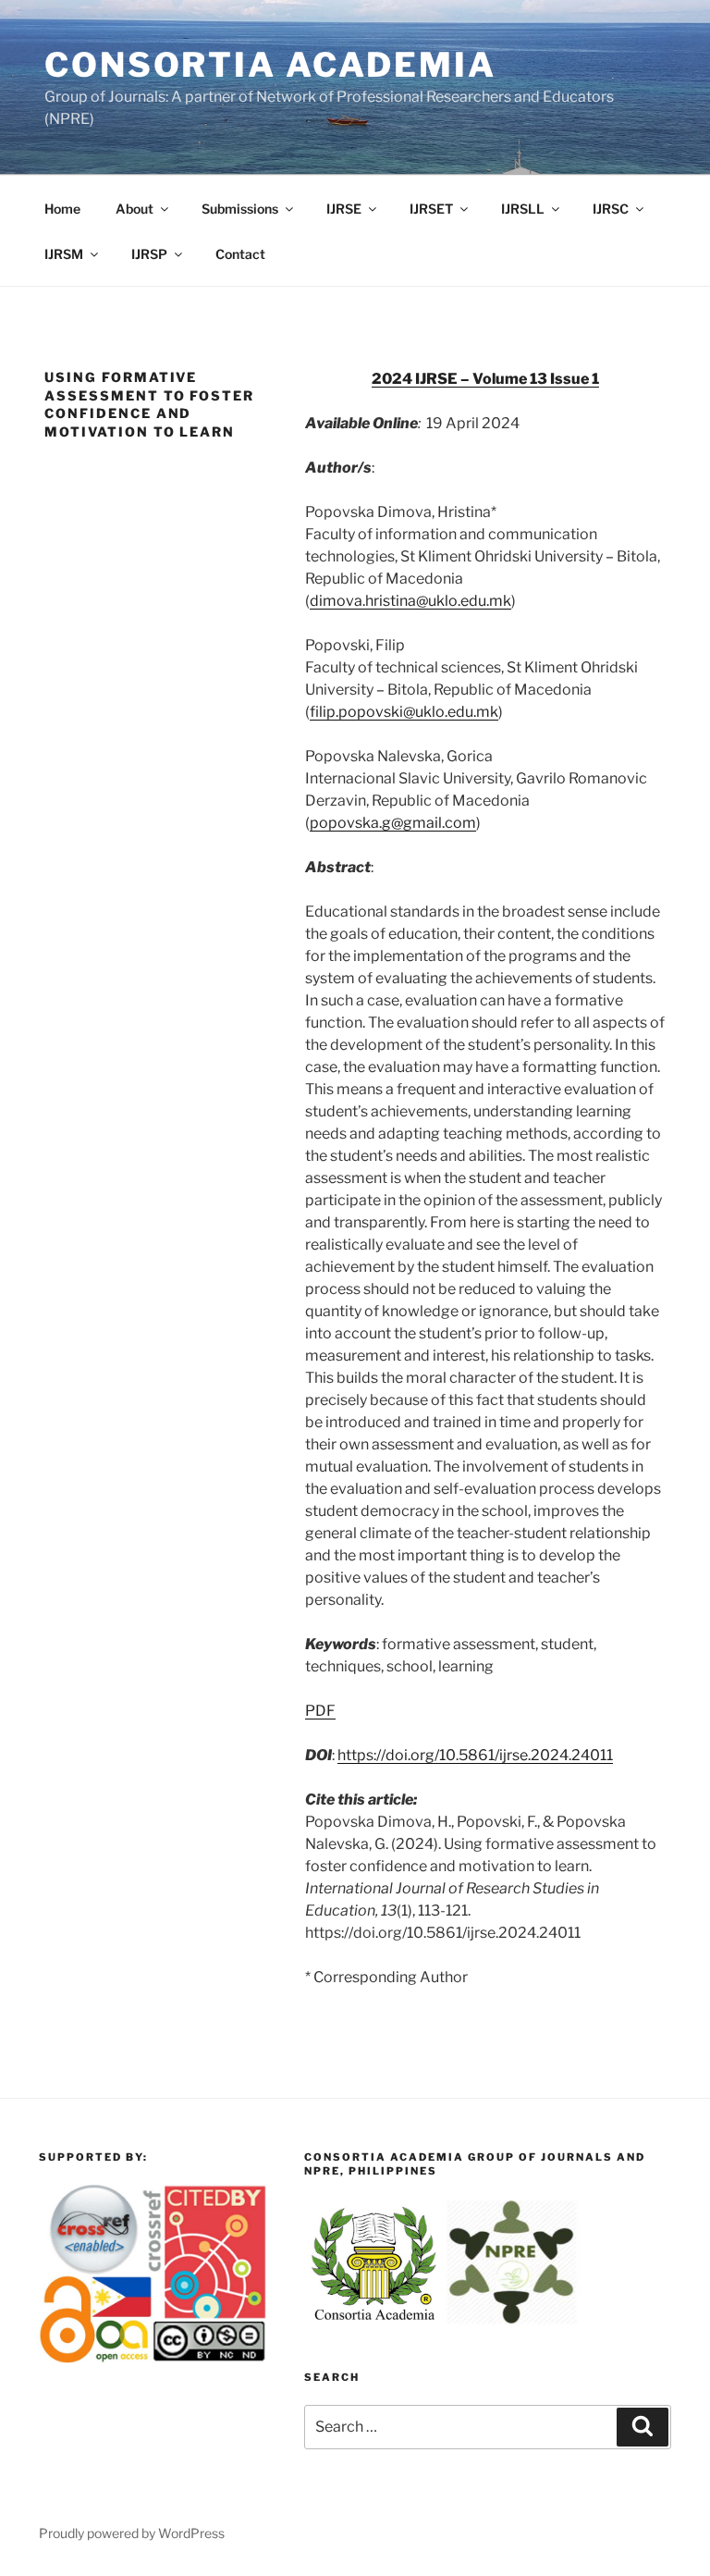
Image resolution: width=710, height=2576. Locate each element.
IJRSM (64, 254)
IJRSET (431, 209)
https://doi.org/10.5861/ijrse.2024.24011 (475, 1755)
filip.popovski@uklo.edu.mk (404, 712)
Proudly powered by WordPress (132, 2533)
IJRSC (611, 209)
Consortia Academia (270, 65)
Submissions (240, 209)
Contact (240, 254)
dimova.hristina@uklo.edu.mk (410, 601)
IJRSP (149, 254)
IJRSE (344, 209)
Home (62, 209)
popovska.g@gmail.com (393, 823)
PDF (320, 1711)
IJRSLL (523, 209)
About (135, 209)
